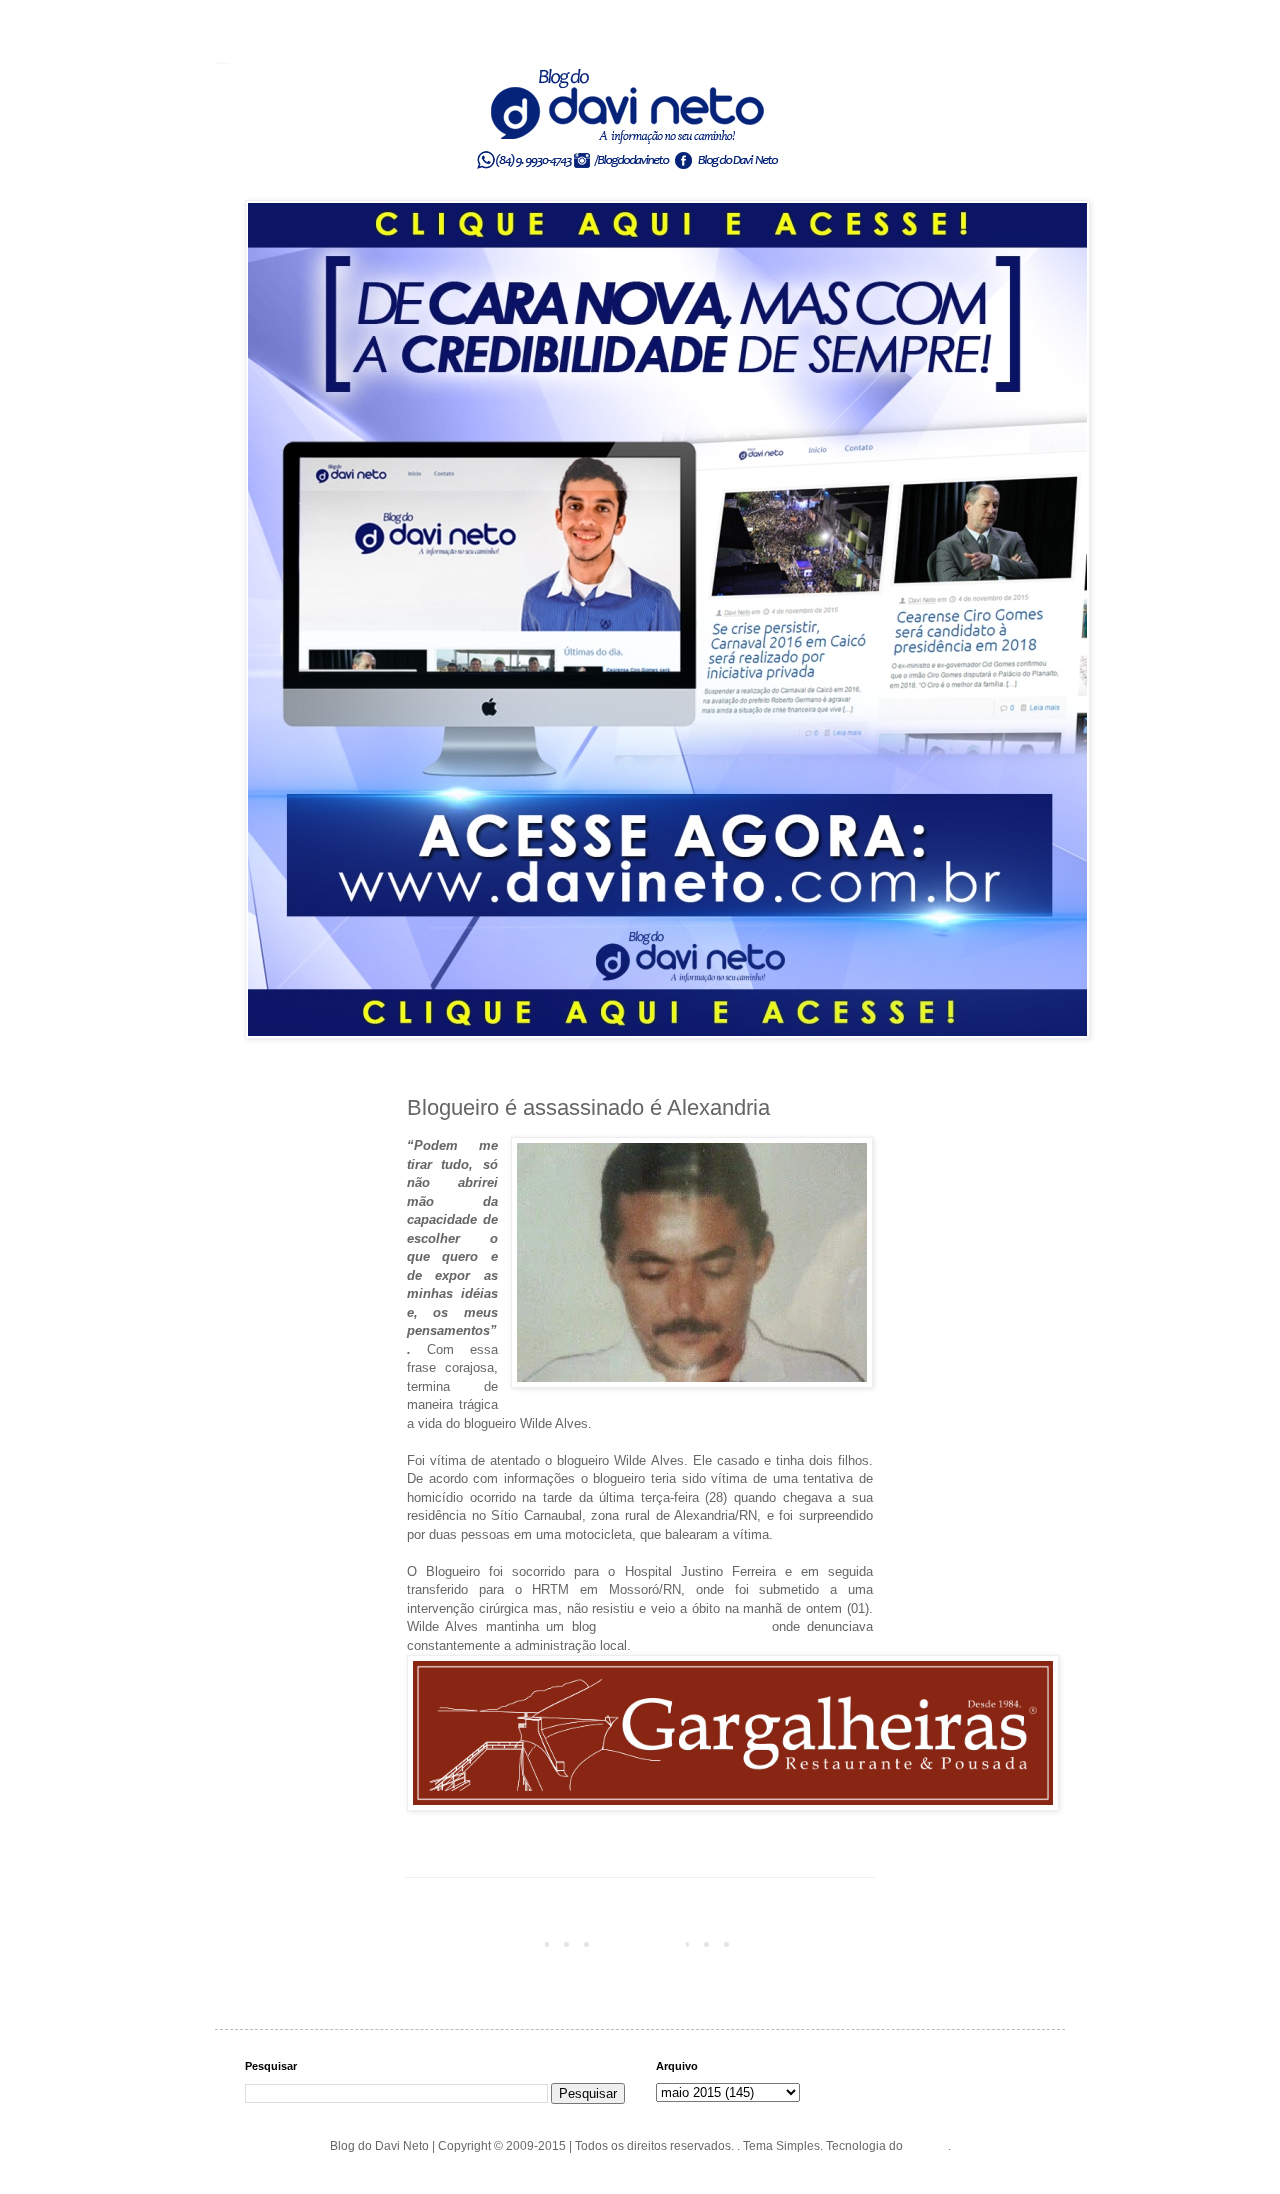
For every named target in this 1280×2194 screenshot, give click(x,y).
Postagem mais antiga (807, 1943)
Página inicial (644, 1943)
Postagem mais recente (476, 1943)
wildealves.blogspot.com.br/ (683, 1626)
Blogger (927, 2146)
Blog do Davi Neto (222, 63)
